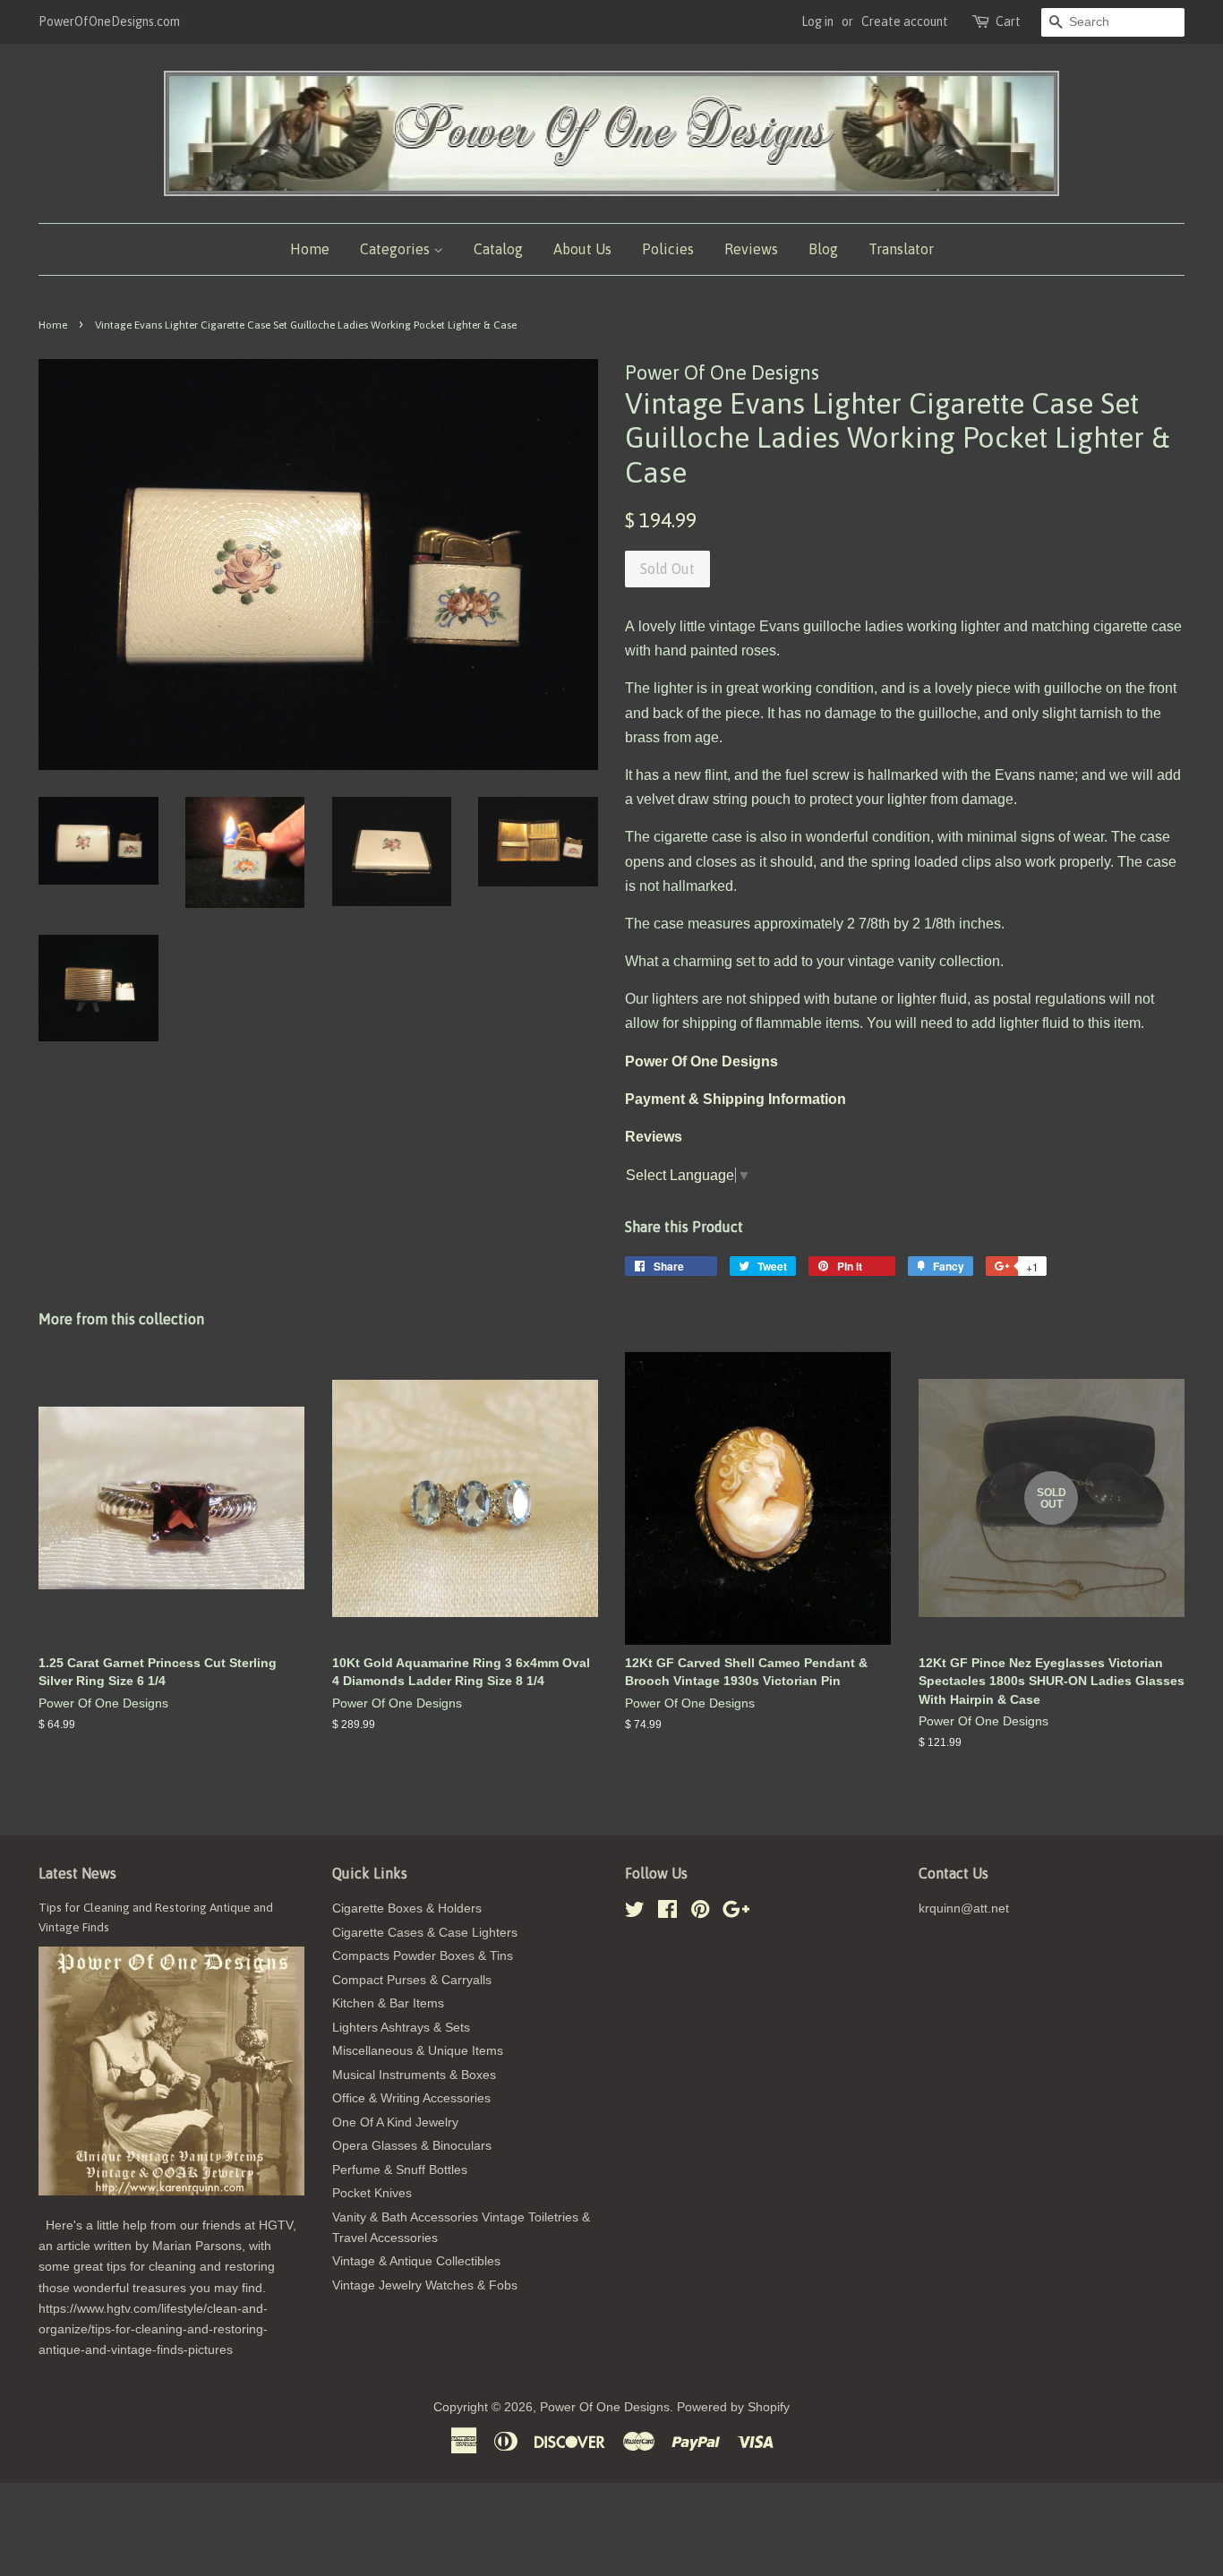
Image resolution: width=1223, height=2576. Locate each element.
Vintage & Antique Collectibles (416, 2261)
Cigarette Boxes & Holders (407, 1908)
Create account (905, 21)
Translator (901, 249)
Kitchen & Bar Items (388, 2003)
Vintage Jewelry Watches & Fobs (425, 2285)
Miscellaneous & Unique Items (418, 2051)
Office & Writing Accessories (411, 2098)
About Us (582, 249)
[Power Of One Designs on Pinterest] (700, 1913)
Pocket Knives (372, 2193)
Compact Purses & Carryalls (412, 1980)
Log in (817, 21)
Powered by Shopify (733, 2407)
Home (310, 249)
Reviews (751, 249)
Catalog (498, 249)
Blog (823, 249)
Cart (1008, 21)
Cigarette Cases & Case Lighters (425, 1933)
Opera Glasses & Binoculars (412, 2146)
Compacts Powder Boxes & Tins (423, 1956)
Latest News (77, 1873)
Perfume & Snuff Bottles (400, 2170)
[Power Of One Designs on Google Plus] (736, 1913)
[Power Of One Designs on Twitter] (635, 1913)
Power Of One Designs (605, 2407)
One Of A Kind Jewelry (395, 2122)
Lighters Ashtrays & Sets (401, 2028)
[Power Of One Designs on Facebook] (667, 1913)
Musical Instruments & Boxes (414, 2075)
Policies (668, 249)
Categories (397, 249)
